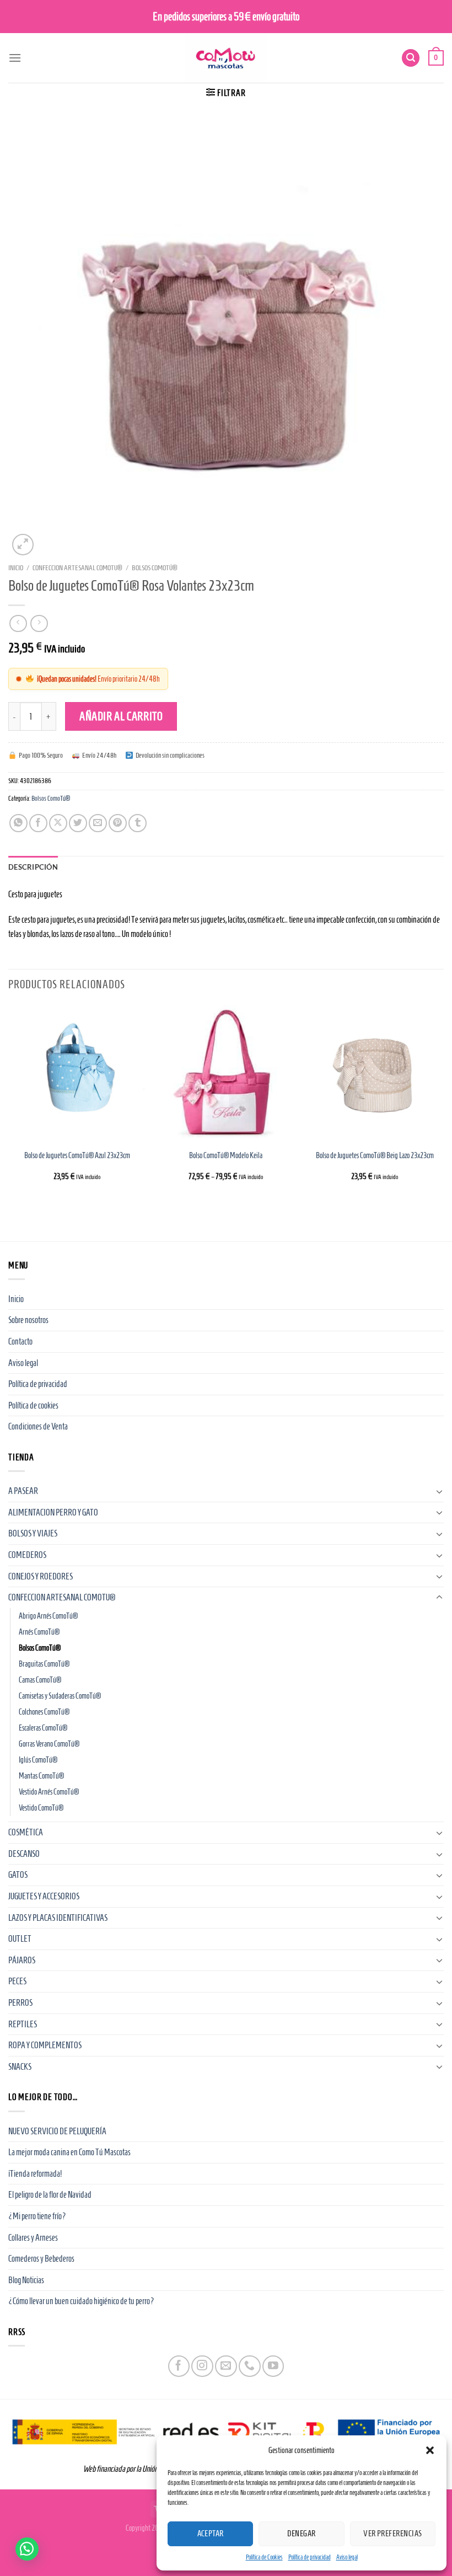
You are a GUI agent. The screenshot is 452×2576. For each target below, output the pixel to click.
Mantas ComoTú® (41, 1776)
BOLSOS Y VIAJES (33, 1533)
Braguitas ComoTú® (44, 1664)
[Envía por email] (98, 823)
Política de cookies (33, 1405)
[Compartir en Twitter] (78, 823)
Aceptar (211, 2534)
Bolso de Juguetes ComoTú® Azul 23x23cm (77, 1155)
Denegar (301, 2534)
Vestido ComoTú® (41, 1808)
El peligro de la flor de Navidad (50, 2195)
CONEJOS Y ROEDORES (41, 1576)
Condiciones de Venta (38, 1426)
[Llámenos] (249, 2366)
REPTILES (23, 2024)
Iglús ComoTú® (38, 1760)
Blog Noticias (26, 2280)
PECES (17, 1981)
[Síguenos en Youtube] (273, 2366)
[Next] (443, 1103)
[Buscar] (411, 58)
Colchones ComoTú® (44, 1712)
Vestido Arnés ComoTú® (49, 1792)
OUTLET (20, 1939)
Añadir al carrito (121, 716)
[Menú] (15, 58)
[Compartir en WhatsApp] (18, 823)
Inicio (16, 568)
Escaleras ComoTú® (43, 1728)
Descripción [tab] (33, 867)
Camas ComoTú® (40, 1680)
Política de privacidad (310, 2557)
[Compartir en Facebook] (38, 823)
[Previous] (9, 1103)
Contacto (20, 1341)
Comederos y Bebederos (41, 2259)
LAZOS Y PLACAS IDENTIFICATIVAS (58, 1918)
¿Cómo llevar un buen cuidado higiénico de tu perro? (81, 2301)
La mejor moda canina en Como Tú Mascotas (69, 2152)
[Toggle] (439, 1491)
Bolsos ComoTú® (155, 568)
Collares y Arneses (33, 2238)
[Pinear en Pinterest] (118, 823)
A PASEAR (23, 1491)
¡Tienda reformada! (35, 2174)
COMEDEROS (27, 1555)
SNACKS (20, 2067)
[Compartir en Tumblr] (138, 823)
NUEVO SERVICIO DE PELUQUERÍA (57, 2131)
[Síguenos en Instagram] (202, 2366)
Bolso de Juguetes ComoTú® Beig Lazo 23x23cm (375, 1155)
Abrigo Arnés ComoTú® (48, 1616)
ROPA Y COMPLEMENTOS (45, 2045)
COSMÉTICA (26, 1832)
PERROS (20, 2003)
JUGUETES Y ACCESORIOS (44, 1896)
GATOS (18, 1875)
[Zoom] (23, 545)
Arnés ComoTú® (39, 1632)
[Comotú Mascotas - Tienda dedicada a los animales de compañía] (226, 58)
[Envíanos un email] (226, 2366)
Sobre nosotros (28, 1320)
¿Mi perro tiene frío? (37, 2216)
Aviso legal (347, 2557)
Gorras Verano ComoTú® (49, 1744)
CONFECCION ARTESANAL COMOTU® (77, 568)
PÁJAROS (22, 1960)
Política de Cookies (264, 2557)
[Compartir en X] (58, 823)
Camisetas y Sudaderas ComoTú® (60, 1696)
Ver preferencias (392, 2534)
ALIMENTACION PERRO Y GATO (53, 1512)
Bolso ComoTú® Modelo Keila (226, 1155)
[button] (430, 2450)
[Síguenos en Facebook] (179, 2366)
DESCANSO (24, 1854)
